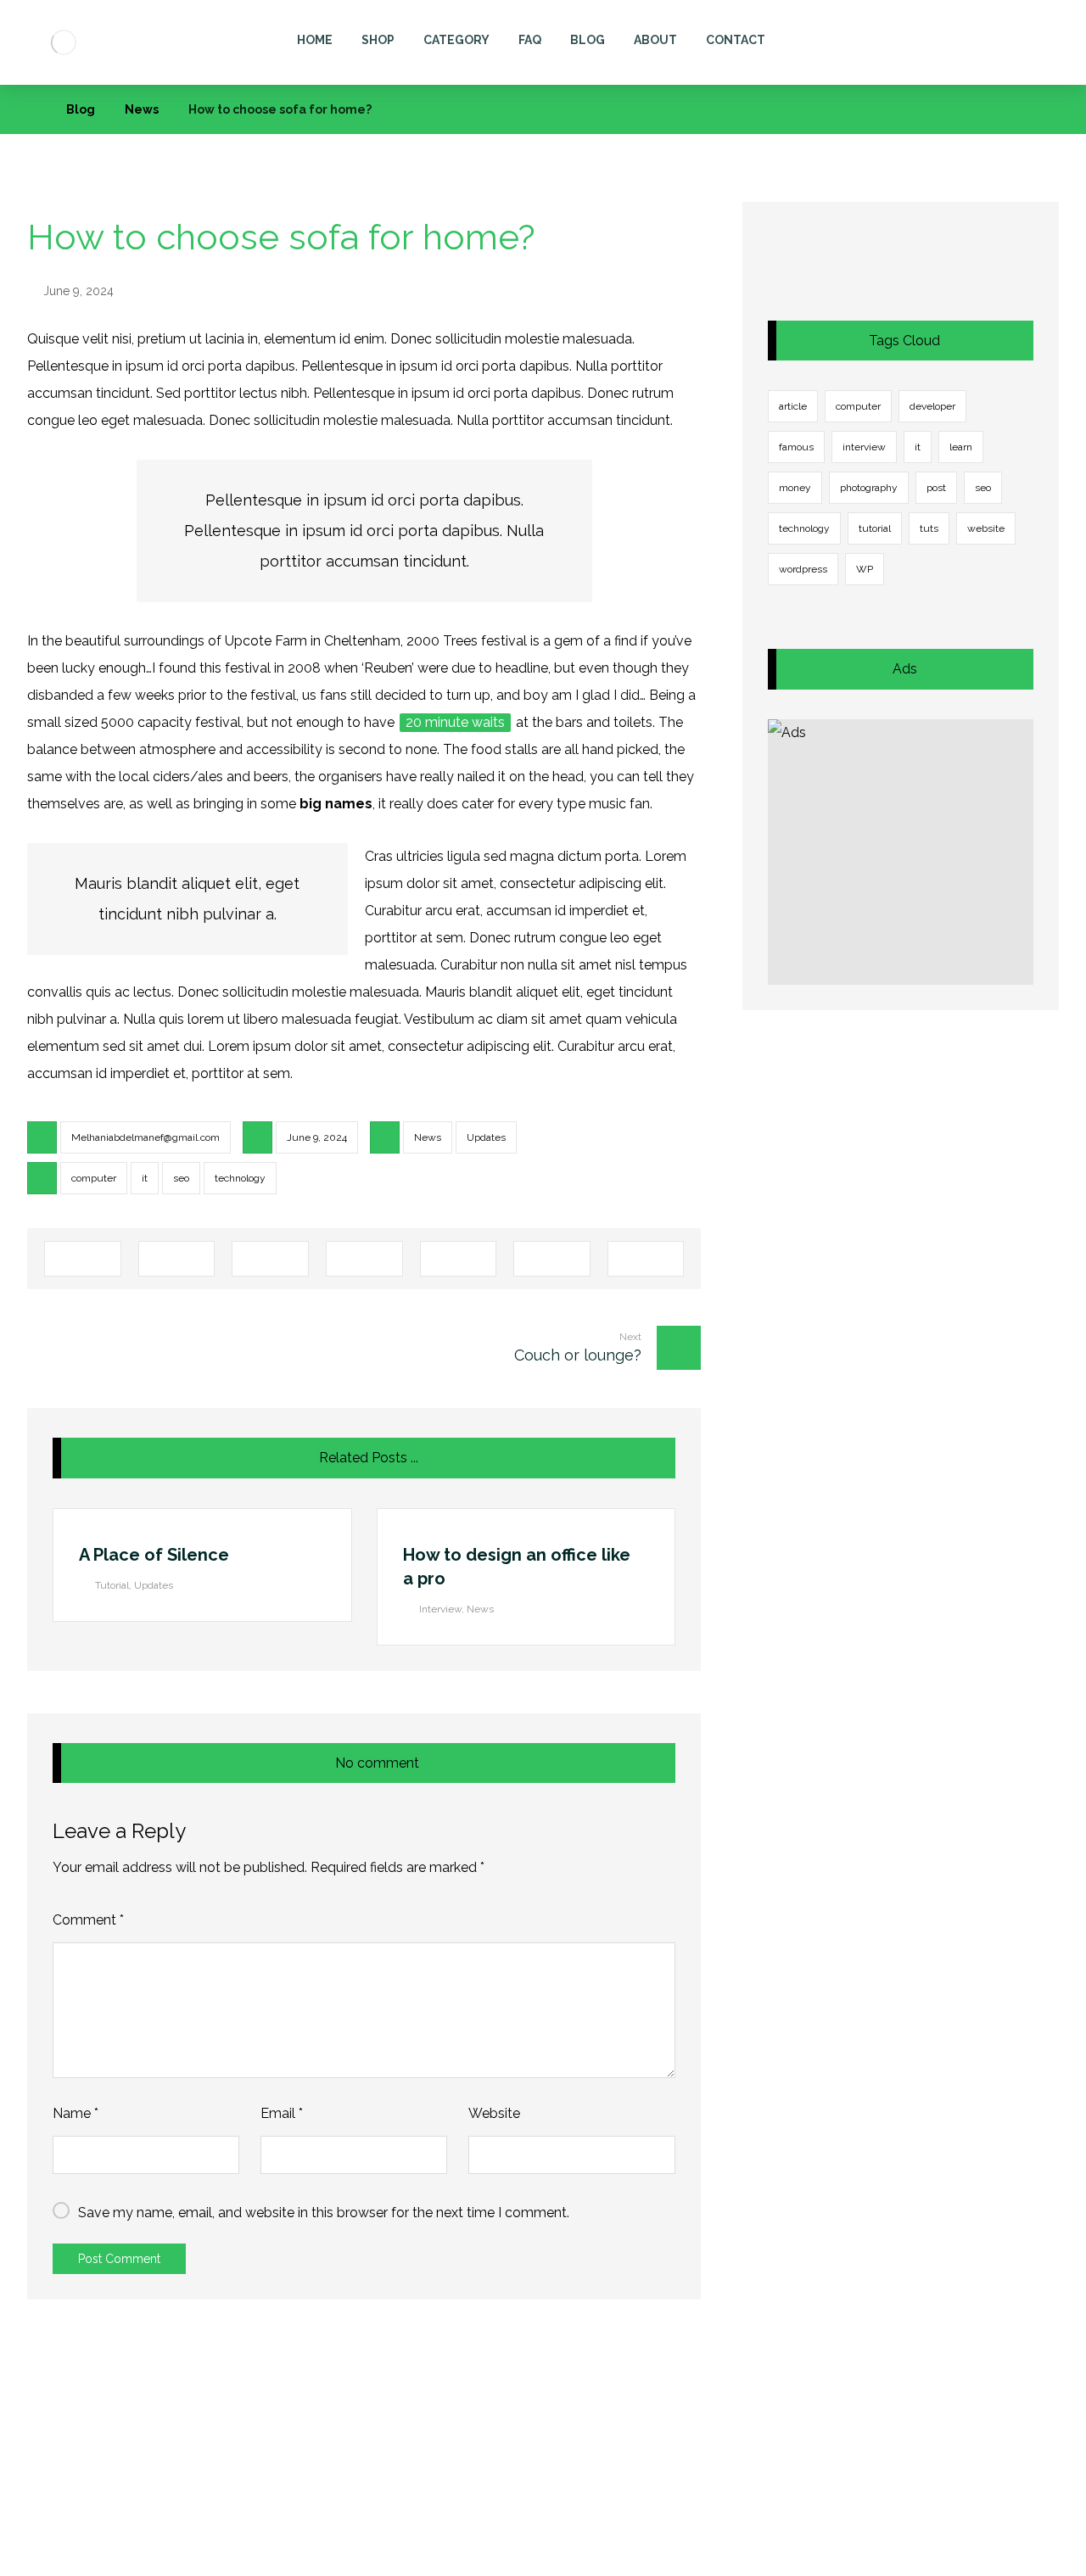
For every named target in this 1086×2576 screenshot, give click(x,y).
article (793, 406)
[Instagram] (183, 2559)
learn (961, 447)
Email (282, 2113)
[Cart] (995, 35)
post (936, 488)
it (145, 1178)
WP (865, 569)
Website (494, 2113)
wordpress (803, 569)
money (795, 488)
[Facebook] (115, 2559)
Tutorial (112, 1585)
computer (94, 1178)
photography (869, 488)
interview (864, 447)
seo (181, 1178)
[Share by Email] (646, 1259)
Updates (486, 1137)
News (428, 1137)
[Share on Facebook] (83, 1259)
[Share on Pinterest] (270, 1259)
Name (76, 2113)
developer (932, 406)
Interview (440, 1609)
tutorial (875, 528)
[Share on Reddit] (364, 1259)
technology (240, 1178)
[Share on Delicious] (459, 1259)
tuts (929, 528)
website (986, 528)
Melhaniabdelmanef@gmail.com (146, 1137)
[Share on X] (177, 1259)
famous (796, 447)
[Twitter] (149, 2559)
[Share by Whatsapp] (552, 1259)
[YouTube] (217, 2559)
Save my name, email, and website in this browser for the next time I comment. (324, 2213)
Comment (88, 1920)
